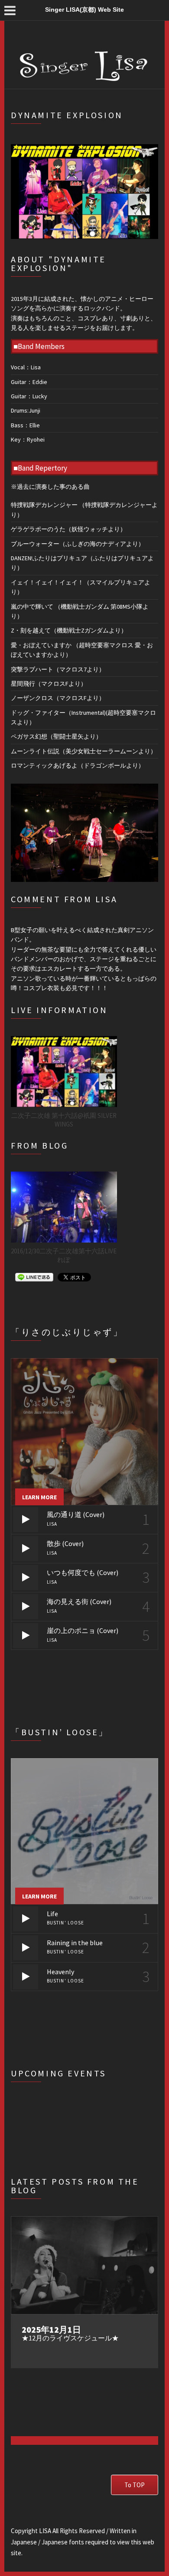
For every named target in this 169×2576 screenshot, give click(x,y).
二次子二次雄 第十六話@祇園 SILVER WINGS (64, 1120)
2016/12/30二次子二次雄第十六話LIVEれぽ (64, 1255)
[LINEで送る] (34, 1277)
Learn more (39, 1497)
